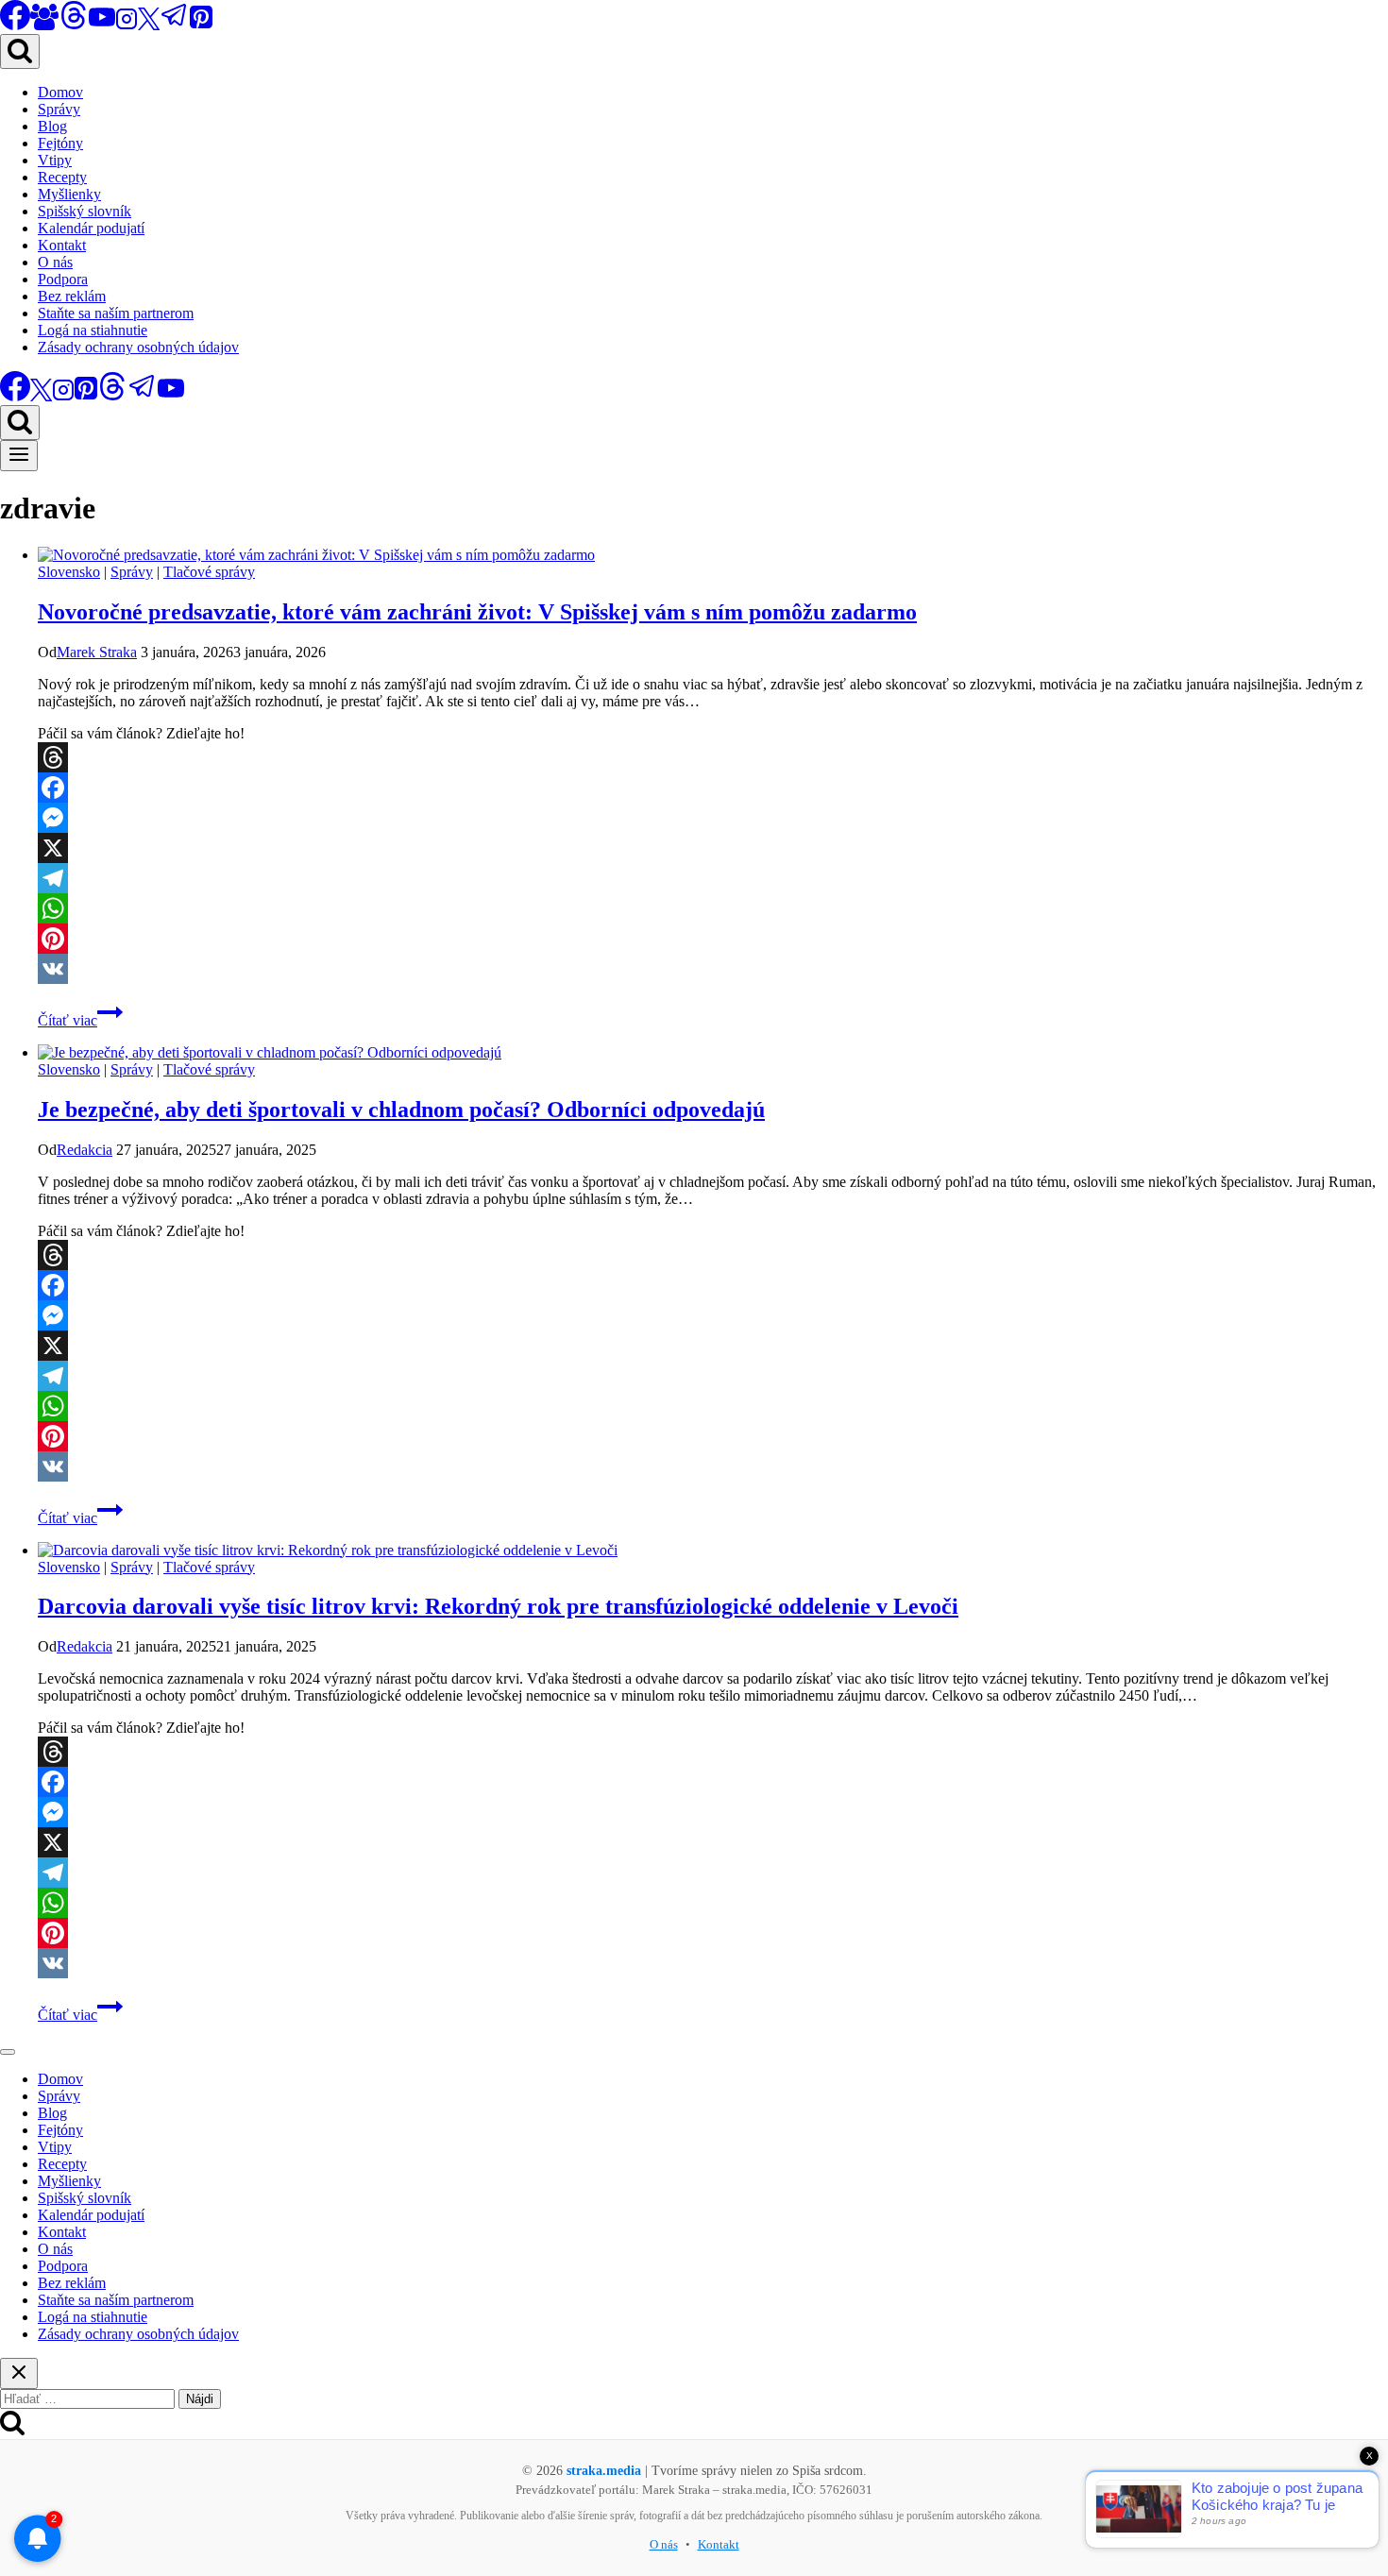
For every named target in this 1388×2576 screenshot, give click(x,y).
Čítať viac (80, 1020)
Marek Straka (97, 652)
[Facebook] (713, 788)
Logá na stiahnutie (93, 330)
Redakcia (85, 1150)
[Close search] (19, 2373)
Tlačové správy (209, 572)
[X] (149, 25)
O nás (55, 262)
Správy (59, 109)
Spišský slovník (85, 211)
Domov (60, 92)
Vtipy (55, 160)
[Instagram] (127, 25)
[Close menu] (8, 2052)
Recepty (62, 177)
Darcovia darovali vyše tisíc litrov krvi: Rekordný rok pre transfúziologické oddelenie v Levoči (498, 1606)
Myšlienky (69, 194)
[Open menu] (19, 456)
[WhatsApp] (713, 908)
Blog (52, 126)
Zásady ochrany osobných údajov (138, 347)
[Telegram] (175, 25)
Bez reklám (72, 296)
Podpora (63, 279)
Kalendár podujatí (91, 228)
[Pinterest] (201, 25)
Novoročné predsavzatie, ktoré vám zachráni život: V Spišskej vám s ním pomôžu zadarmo (477, 612)
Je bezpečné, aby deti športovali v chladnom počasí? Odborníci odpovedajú (401, 1110)
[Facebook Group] (44, 25)
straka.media (604, 2471)
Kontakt (62, 245)
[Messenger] (713, 818)
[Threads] (74, 25)
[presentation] (713, 555)
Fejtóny (60, 143)
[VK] (713, 969)
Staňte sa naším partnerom (116, 313)
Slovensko (69, 572)
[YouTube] (102, 25)
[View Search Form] (20, 51)
